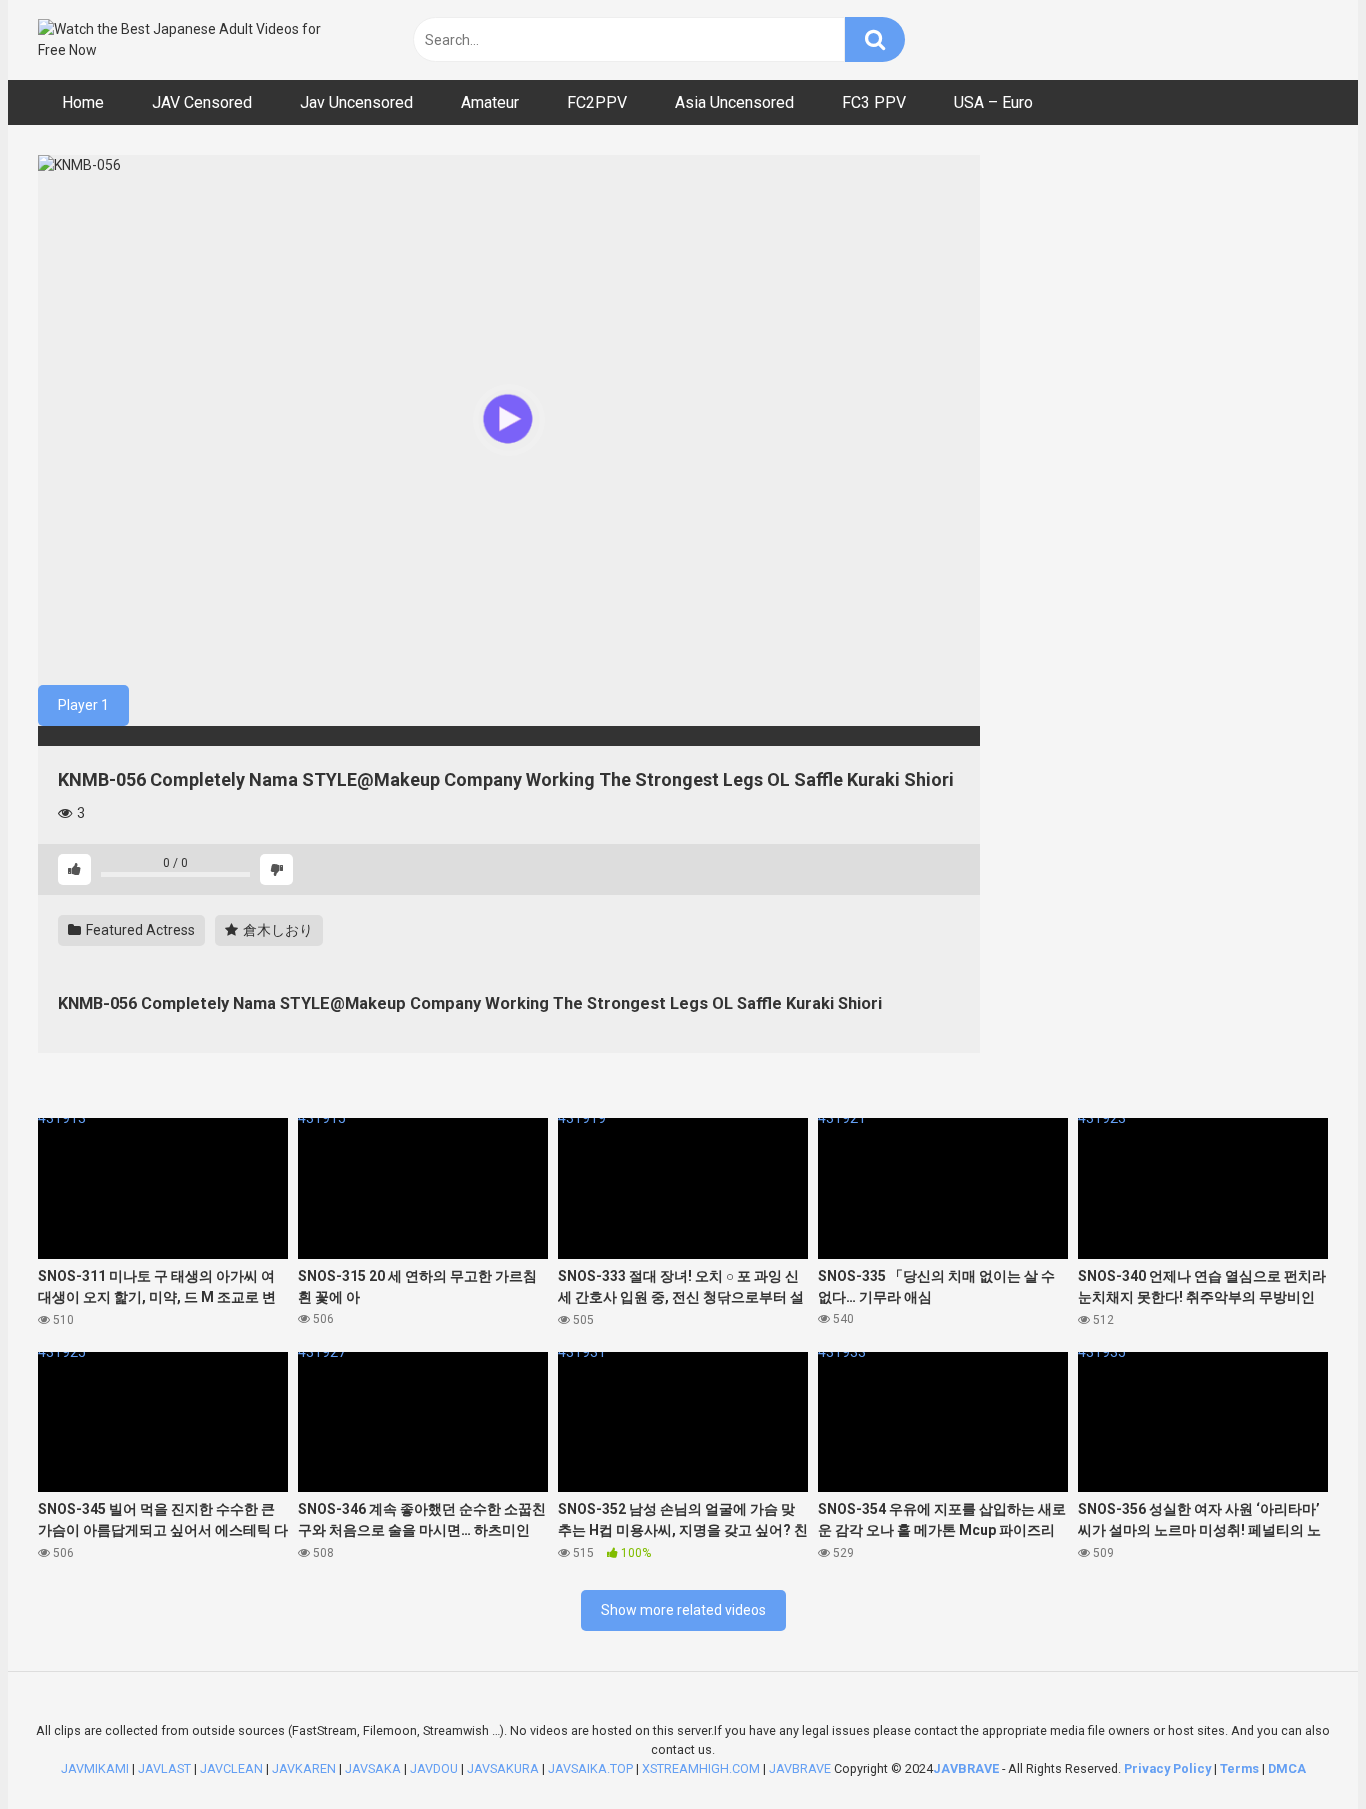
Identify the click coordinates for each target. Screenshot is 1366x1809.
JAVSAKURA (503, 1768)
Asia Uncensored (734, 102)
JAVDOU (434, 1768)
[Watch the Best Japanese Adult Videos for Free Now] (188, 40)
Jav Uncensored (356, 102)
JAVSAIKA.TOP (590, 1768)
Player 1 (83, 705)
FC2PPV (597, 102)
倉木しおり (276, 930)
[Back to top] (1299, 1748)
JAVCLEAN (231, 1768)
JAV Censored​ (202, 102)
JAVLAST (164, 1768)
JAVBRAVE (800, 1768)
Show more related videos (683, 1610)
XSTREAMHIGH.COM (701, 1768)
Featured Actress (139, 930)
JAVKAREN (304, 1768)
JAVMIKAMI (95, 1768)
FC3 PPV (874, 102)
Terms (1241, 1768)
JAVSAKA (373, 1768)
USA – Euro (993, 102)
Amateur (490, 102)
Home (83, 102)
